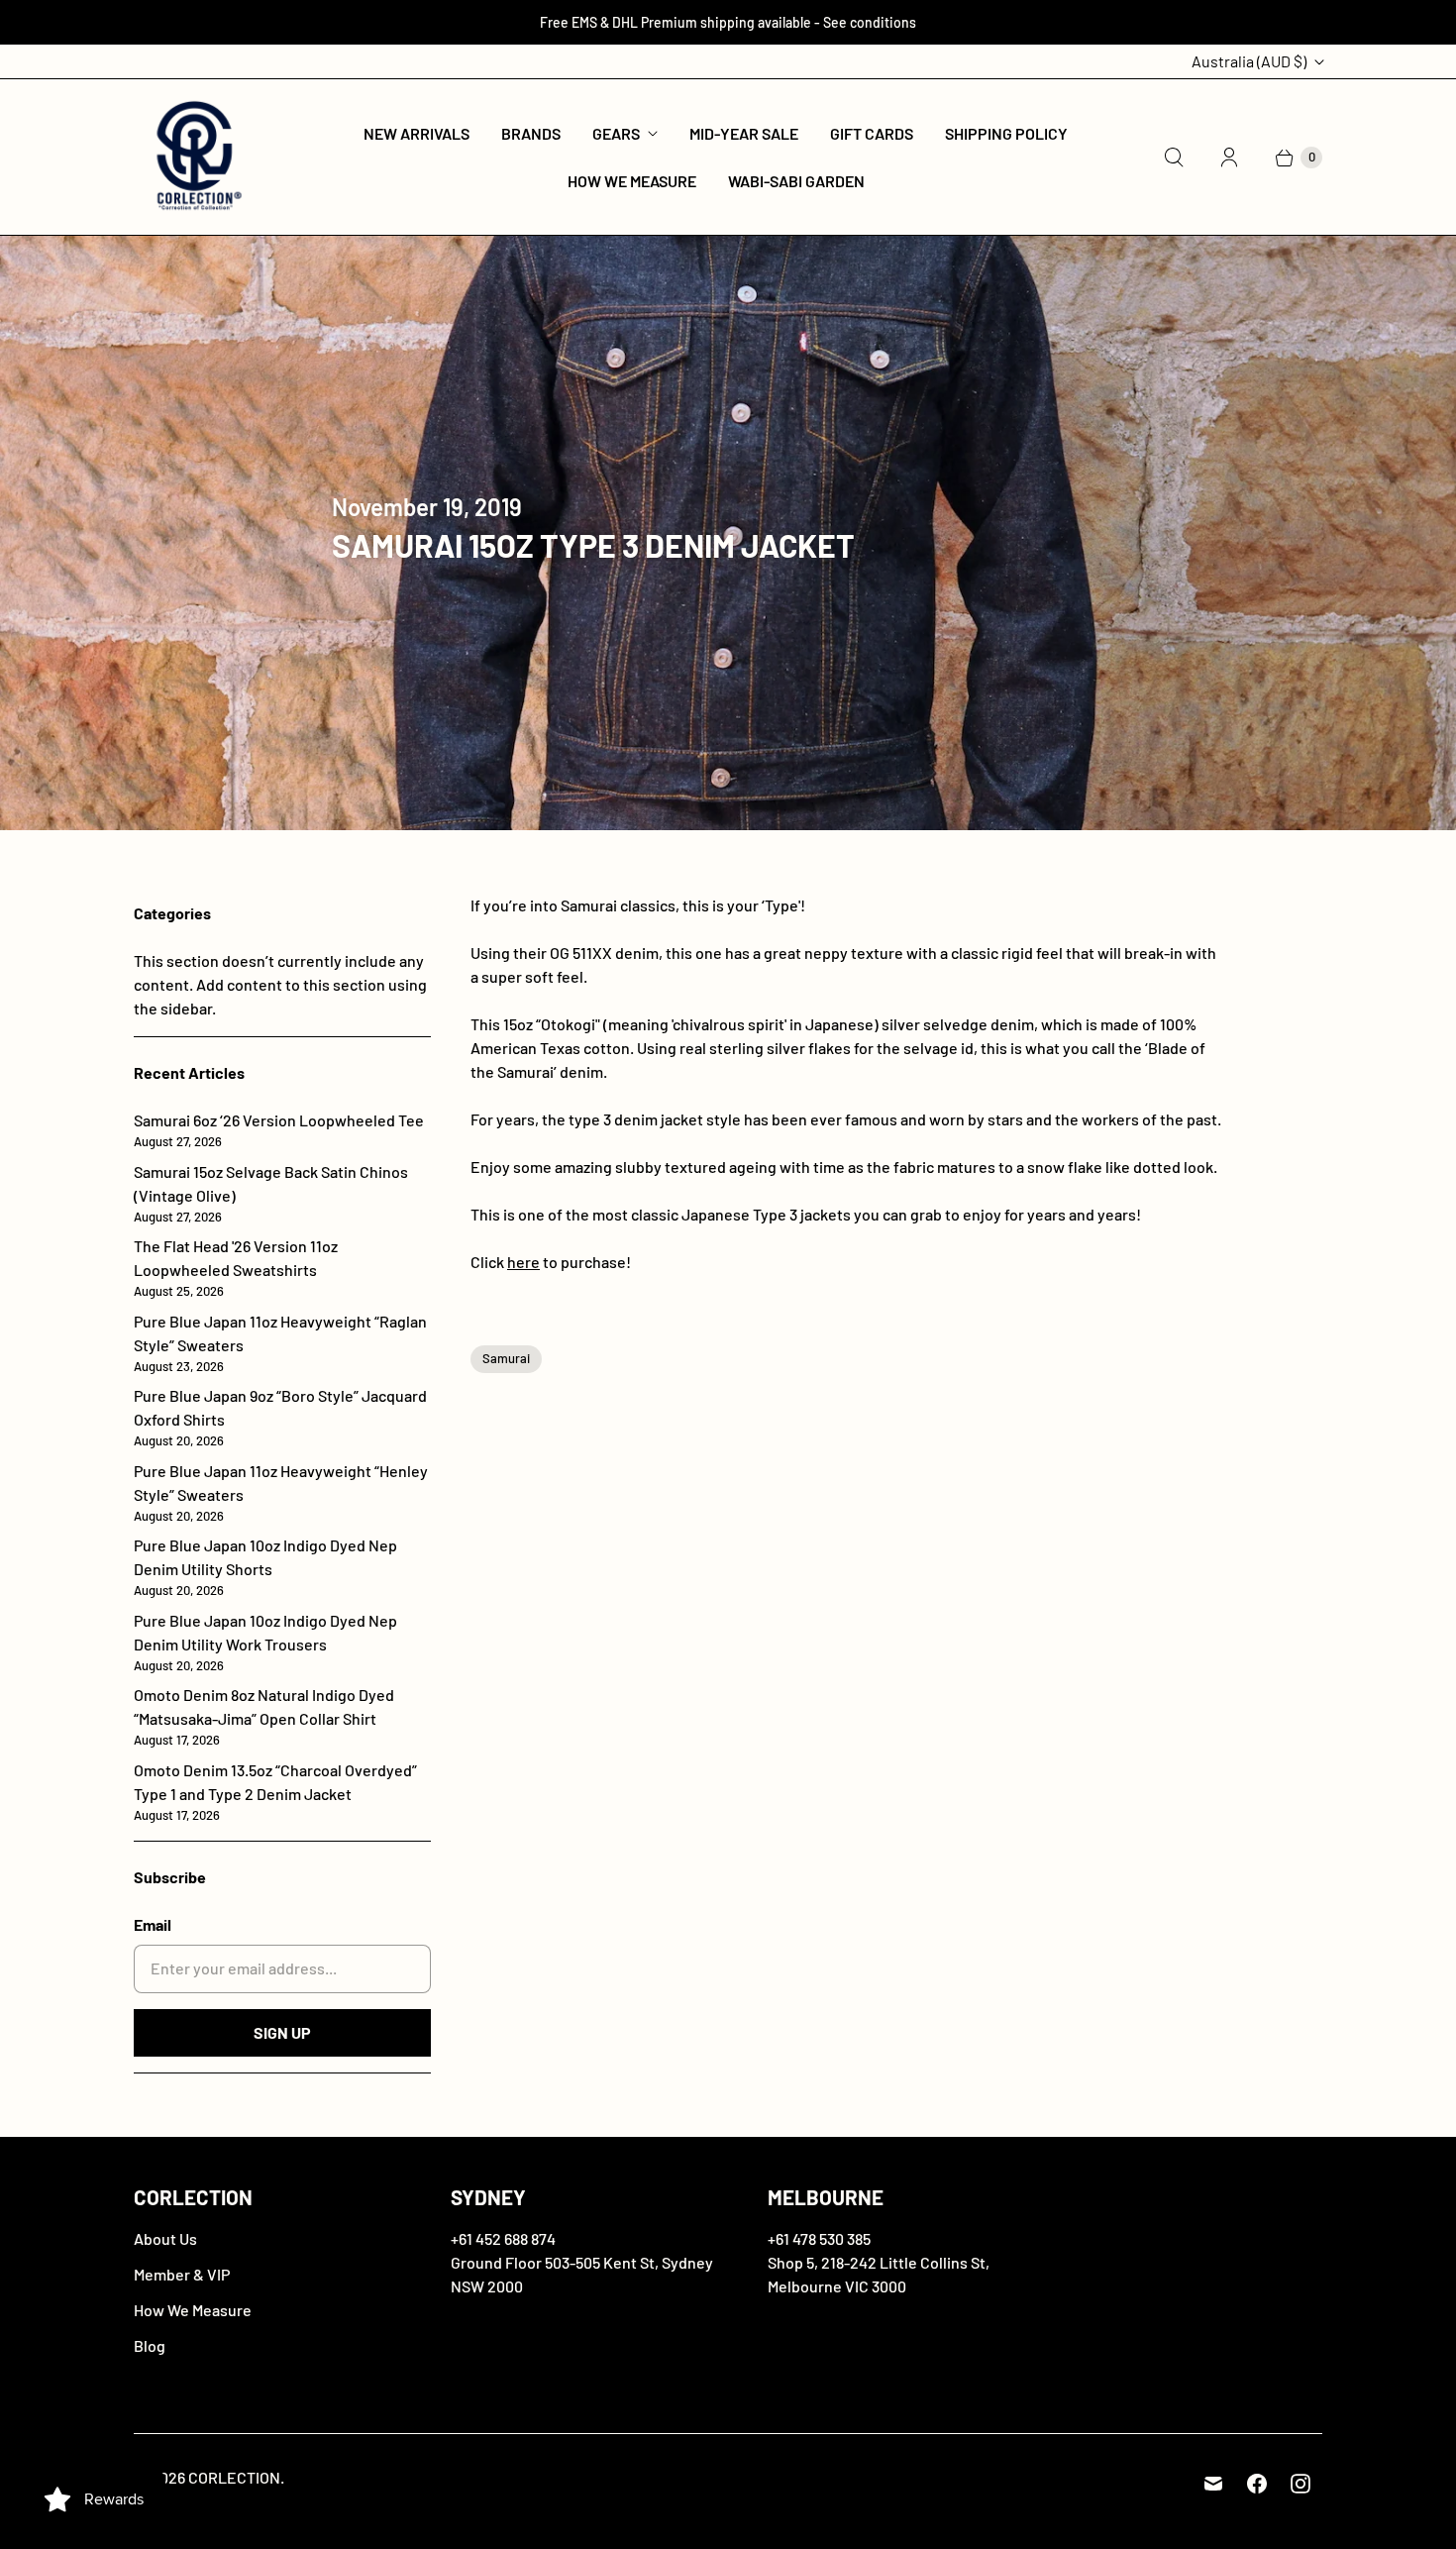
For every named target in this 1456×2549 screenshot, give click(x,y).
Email (153, 1924)
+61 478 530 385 (819, 2238)
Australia (1249, 61)
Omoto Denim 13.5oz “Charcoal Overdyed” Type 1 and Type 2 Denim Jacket (275, 1792)
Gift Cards (872, 133)
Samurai (506, 1358)
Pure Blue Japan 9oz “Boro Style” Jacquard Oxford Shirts (280, 1417)
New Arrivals (416, 133)
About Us (165, 2238)
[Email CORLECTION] (1213, 2484)
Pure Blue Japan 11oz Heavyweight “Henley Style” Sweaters (281, 1492)
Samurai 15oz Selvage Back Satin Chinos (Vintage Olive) (271, 1193)
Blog (150, 2345)
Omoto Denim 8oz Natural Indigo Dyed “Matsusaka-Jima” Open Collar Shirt (264, 1716)
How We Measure (632, 181)
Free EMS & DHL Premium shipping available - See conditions (728, 22)
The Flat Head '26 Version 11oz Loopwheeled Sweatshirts (236, 1268)
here (523, 1262)
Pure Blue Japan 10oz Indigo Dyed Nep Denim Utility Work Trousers (265, 1642)
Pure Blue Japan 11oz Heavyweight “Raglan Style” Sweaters (280, 1343)
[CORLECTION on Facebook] (1257, 2484)
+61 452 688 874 (503, 2238)
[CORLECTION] (196, 157)
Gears (616, 133)
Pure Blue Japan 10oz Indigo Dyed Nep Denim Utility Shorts (265, 1567)
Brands (531, 133)
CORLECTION (234, 2477)
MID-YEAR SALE (744, 133)
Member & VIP (182, 2274)
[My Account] (1229, 158)
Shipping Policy (1006, 133)
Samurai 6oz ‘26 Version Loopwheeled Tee (279, 1130)
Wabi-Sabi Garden (796, 181)
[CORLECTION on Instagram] (1300, 2484)
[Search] (1174, 158)
